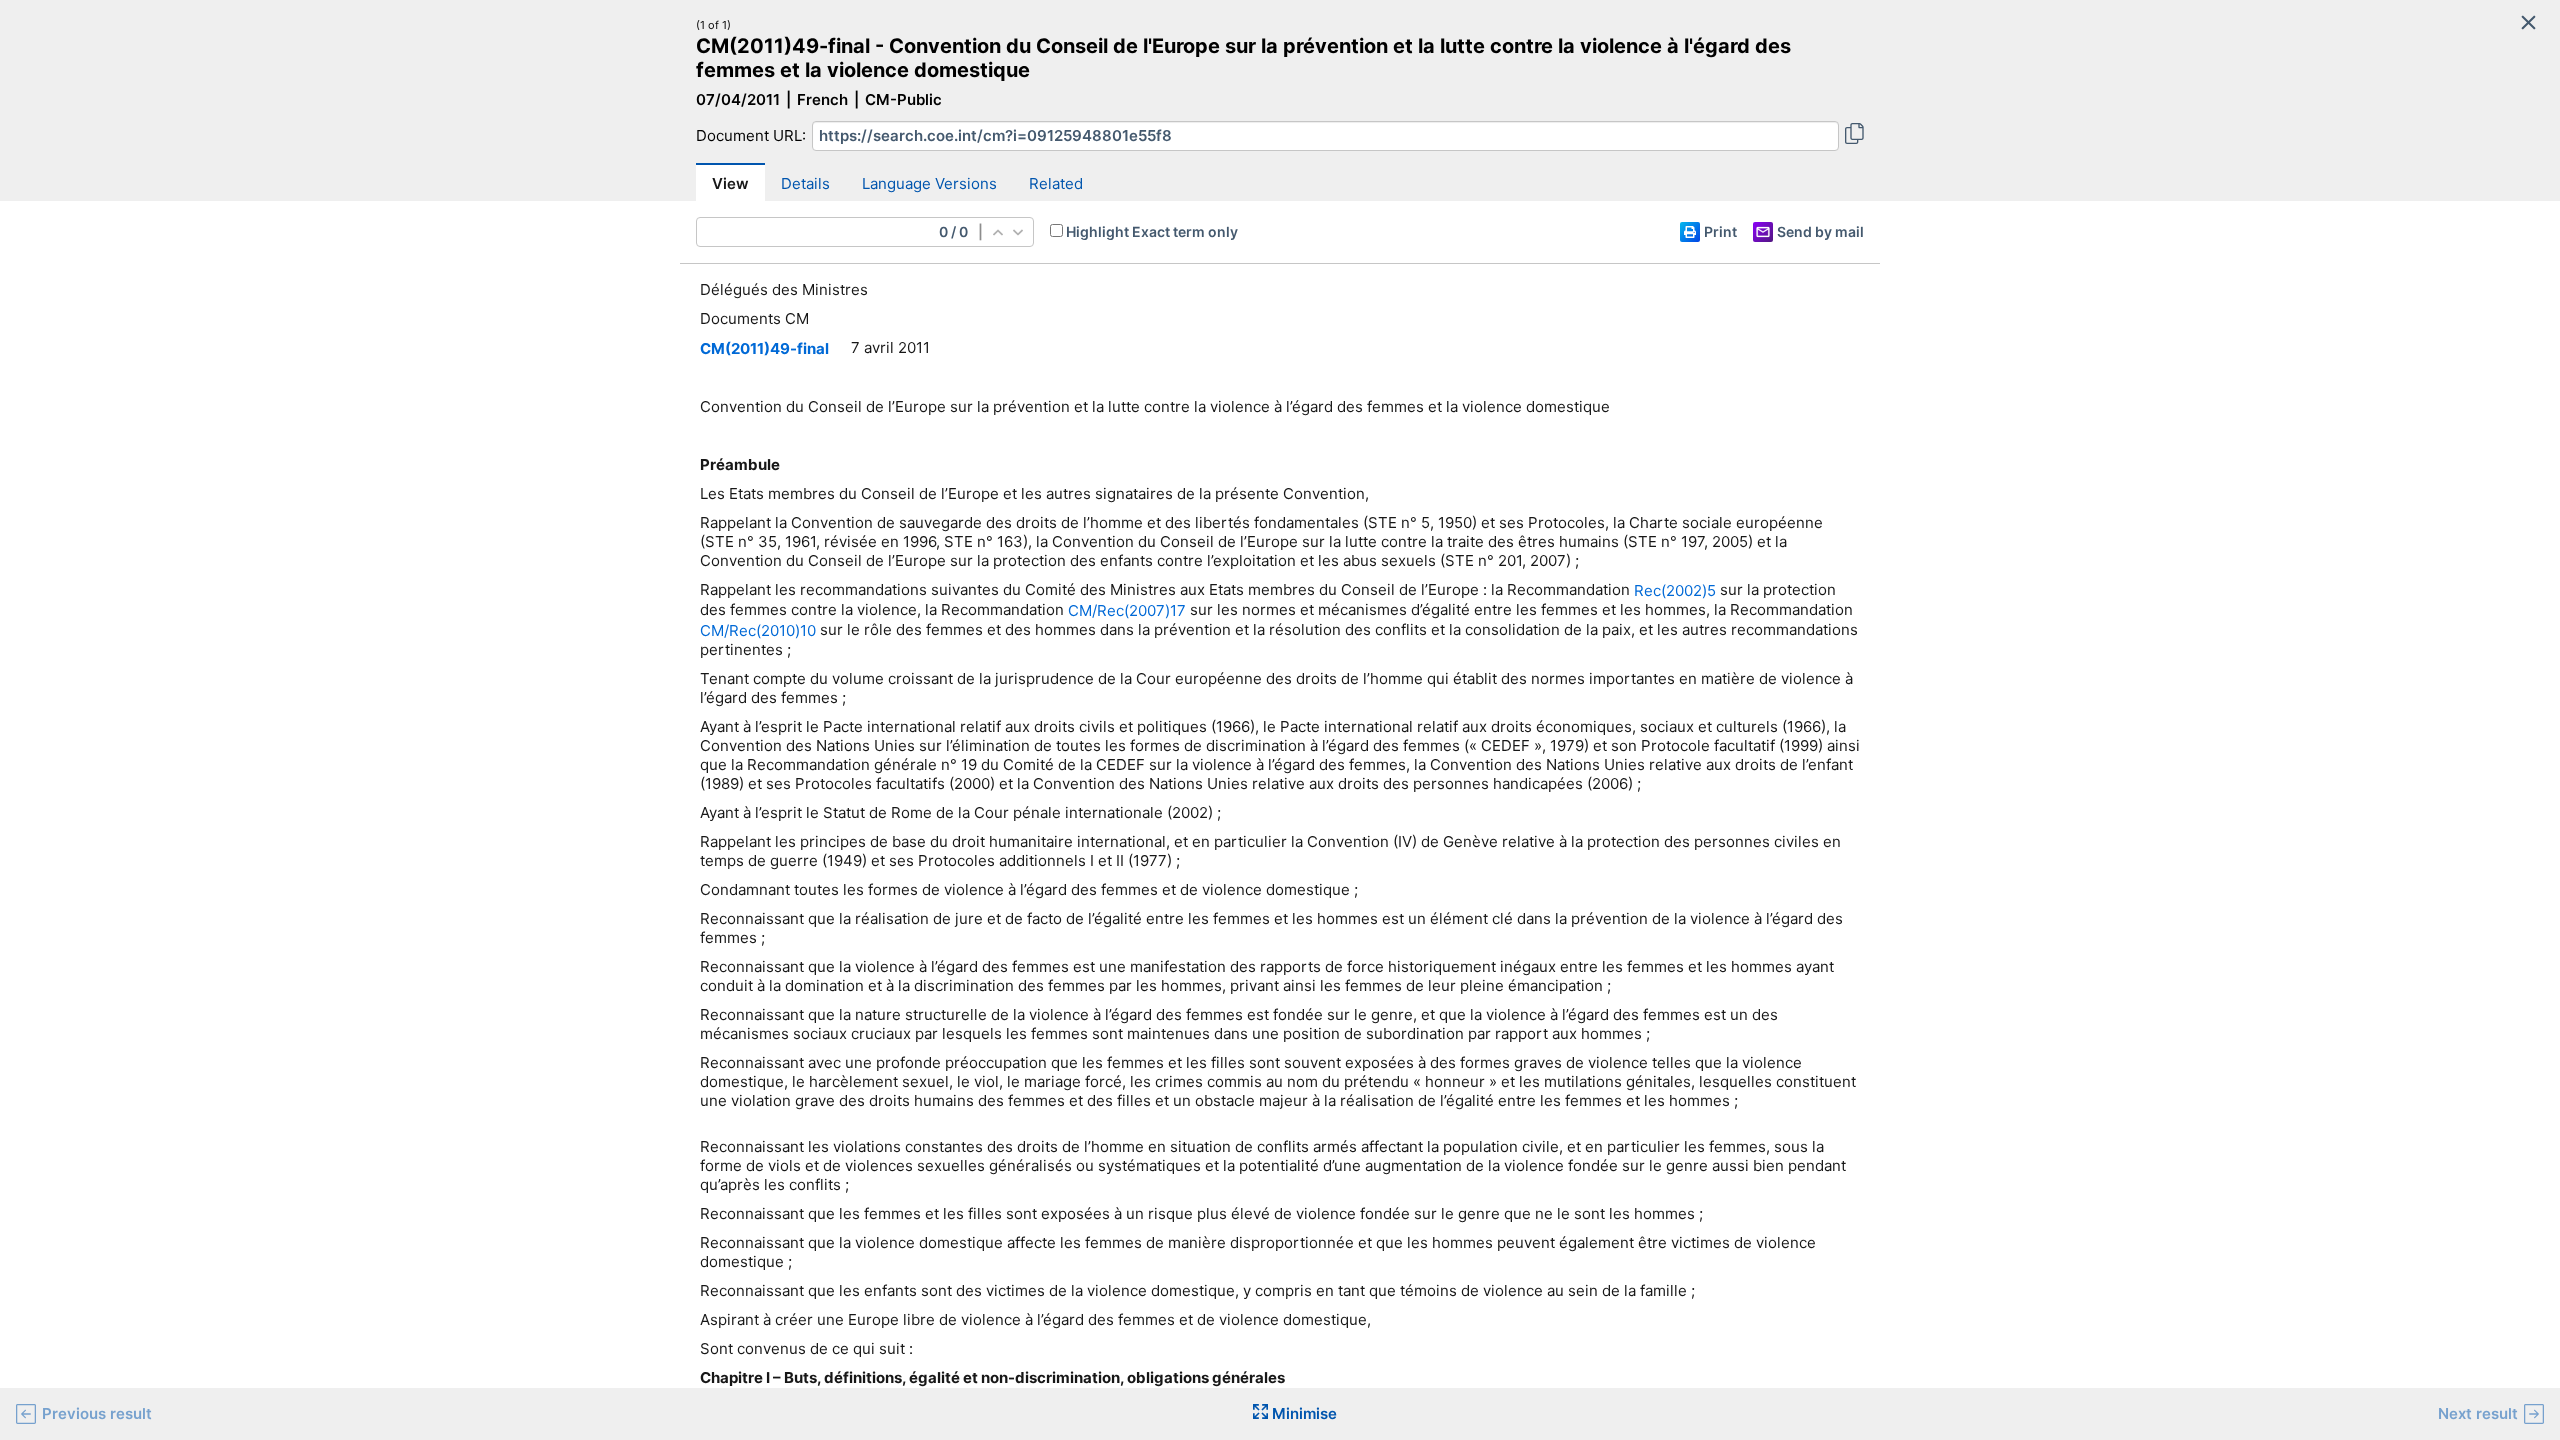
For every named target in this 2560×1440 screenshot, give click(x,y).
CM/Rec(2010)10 (758, 630)
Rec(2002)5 (1675, 590)
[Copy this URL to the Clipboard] (1854, 136)
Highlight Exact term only (1152, 231)
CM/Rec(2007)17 (1127, 610)
